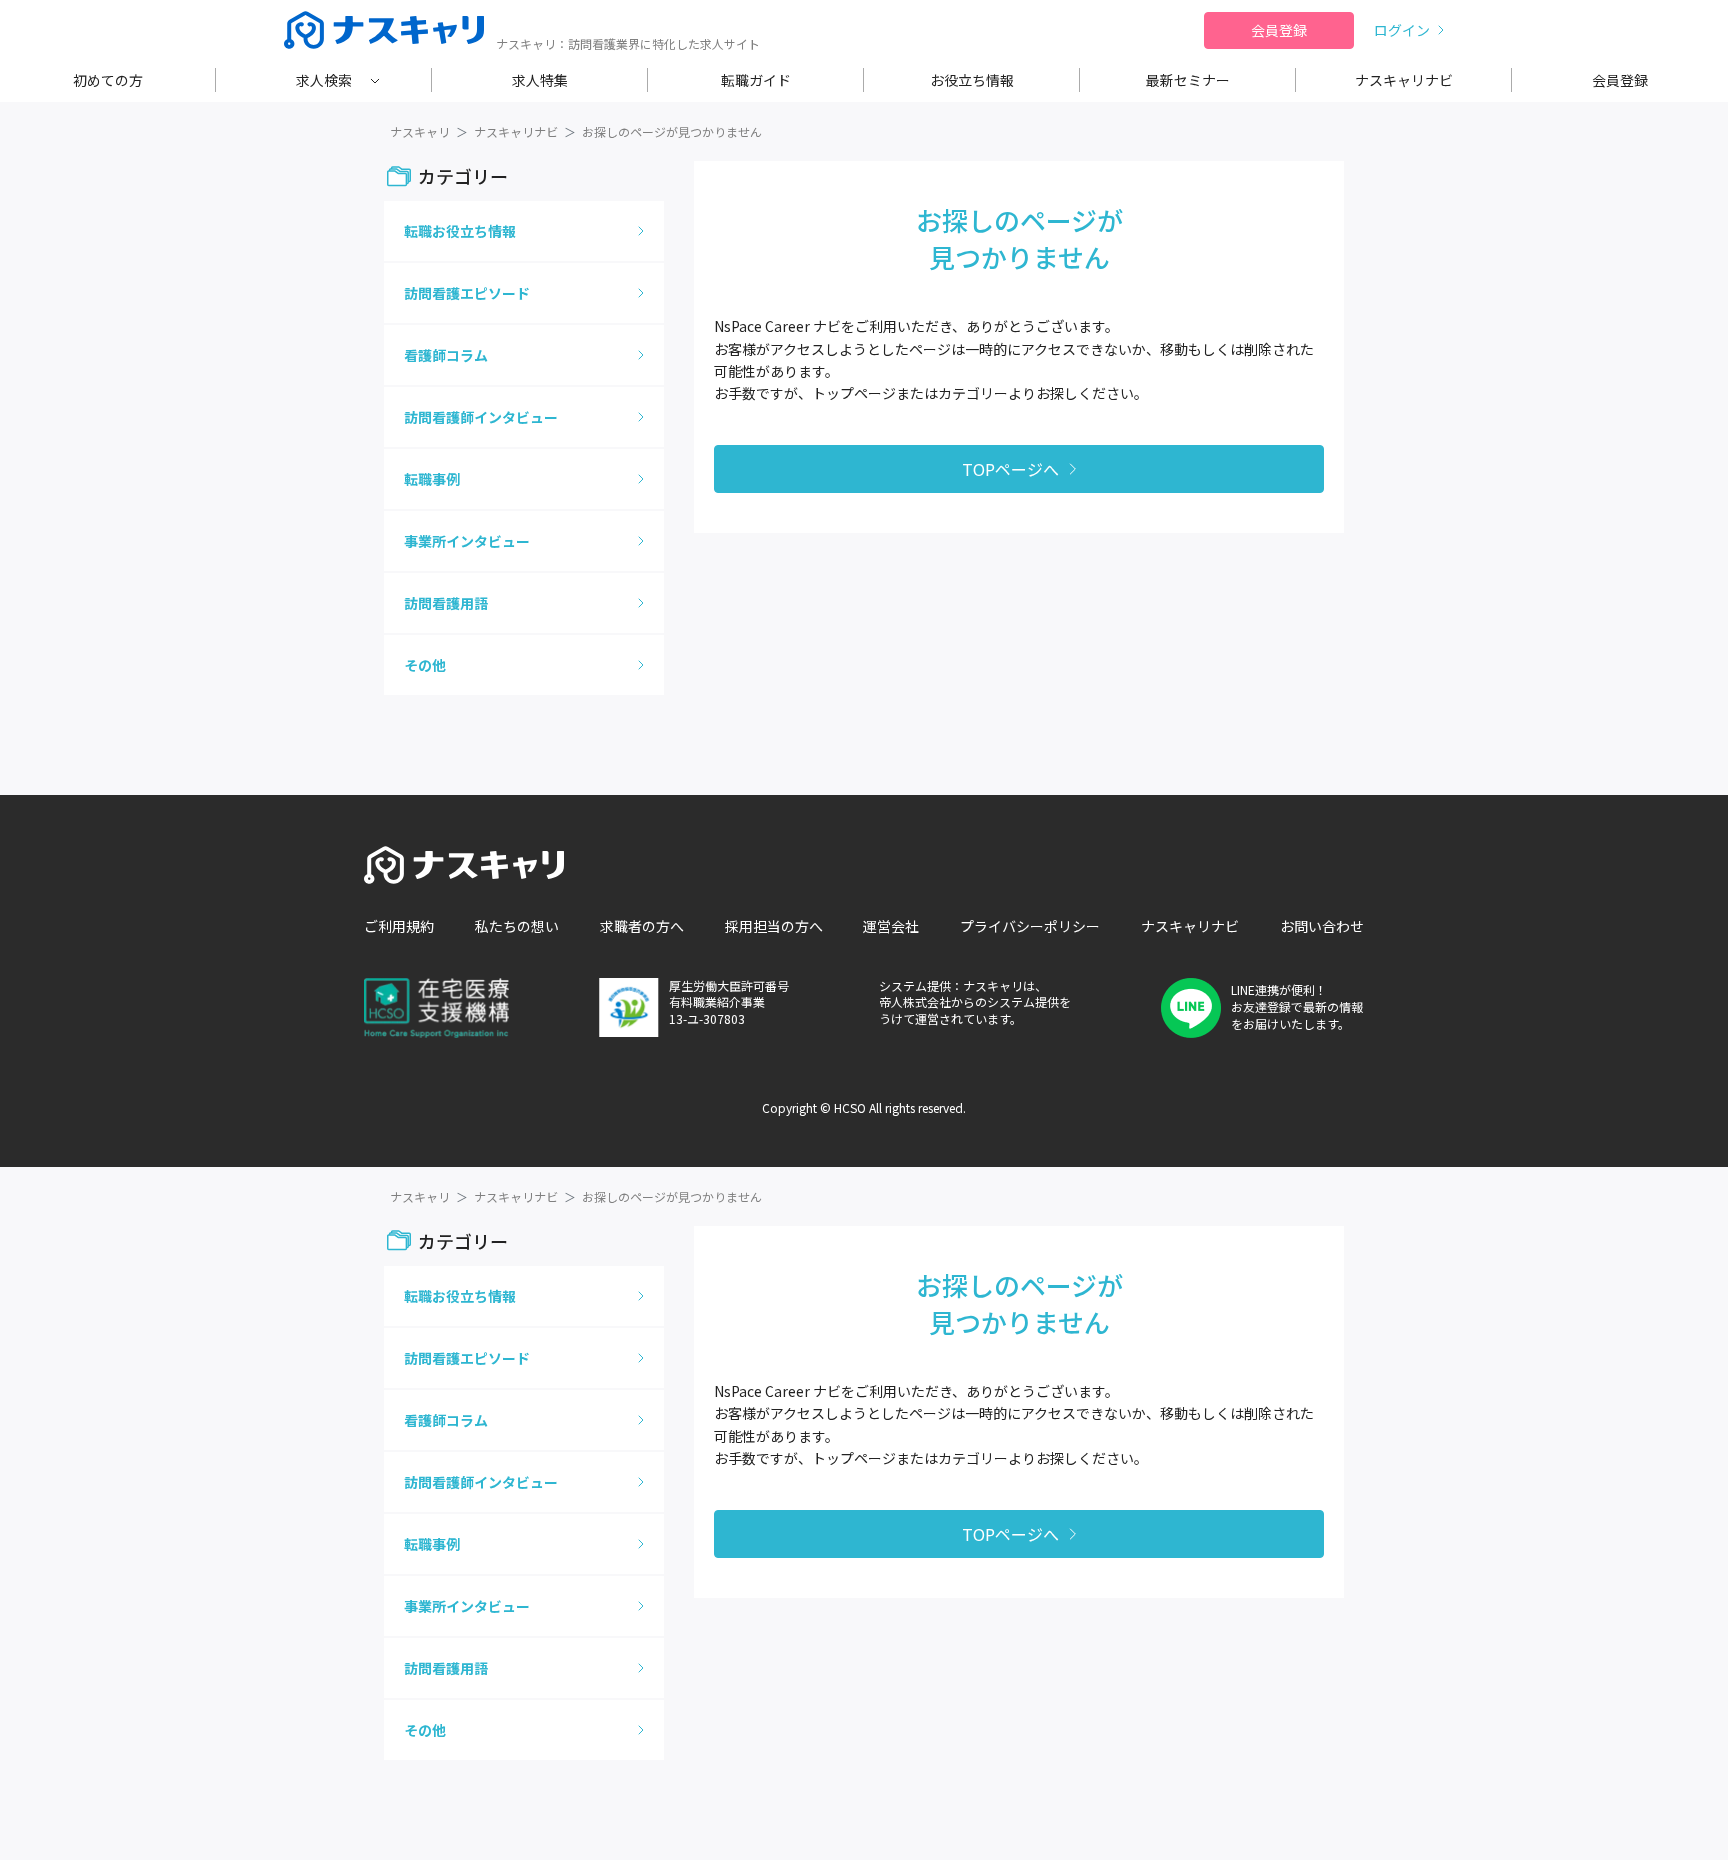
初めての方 (108, 80)
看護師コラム (446, 355)
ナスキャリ (420, 131)
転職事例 (432, 479)
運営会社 (891, 926)
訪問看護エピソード (467, 293)
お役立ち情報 (972, 80)
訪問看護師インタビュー (481, 417)
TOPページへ (1010, 469)
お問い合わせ (1322, 926)
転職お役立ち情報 (460, 231)
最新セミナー (1188, 80)
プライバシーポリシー (1030, 926)
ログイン (1402, 30)
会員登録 (1279, 30)
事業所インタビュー (467, 541)
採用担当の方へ (774, 926)
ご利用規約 (399, 926)
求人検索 (324, 80)
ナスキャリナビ (1404, 80)
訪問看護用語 (446, 603)
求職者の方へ (642, 926)
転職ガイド (756, 80)
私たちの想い (517, 926)
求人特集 (540, 80)
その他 (425, 665)
